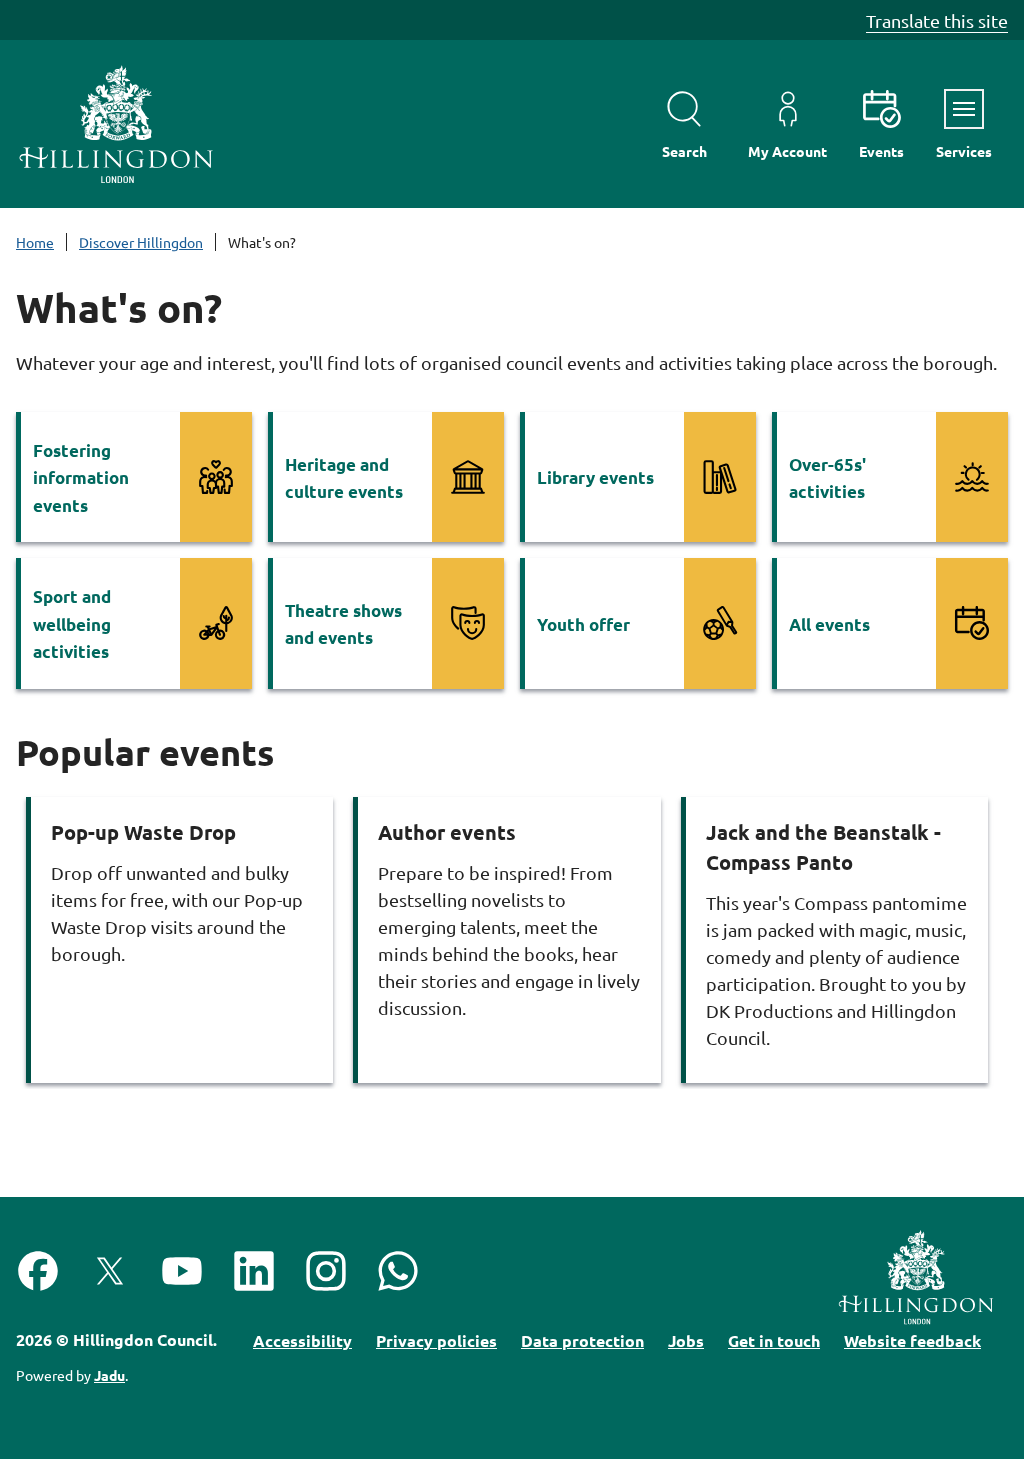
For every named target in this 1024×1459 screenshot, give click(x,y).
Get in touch (774, 1340)
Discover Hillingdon (141, 242)
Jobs (686, 1340)
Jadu (109, 1375)
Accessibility (302, 1340)
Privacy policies (436, 1340)
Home (35, 242)
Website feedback (912, 1340)
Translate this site (937, 20)
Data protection (582, 1340)
